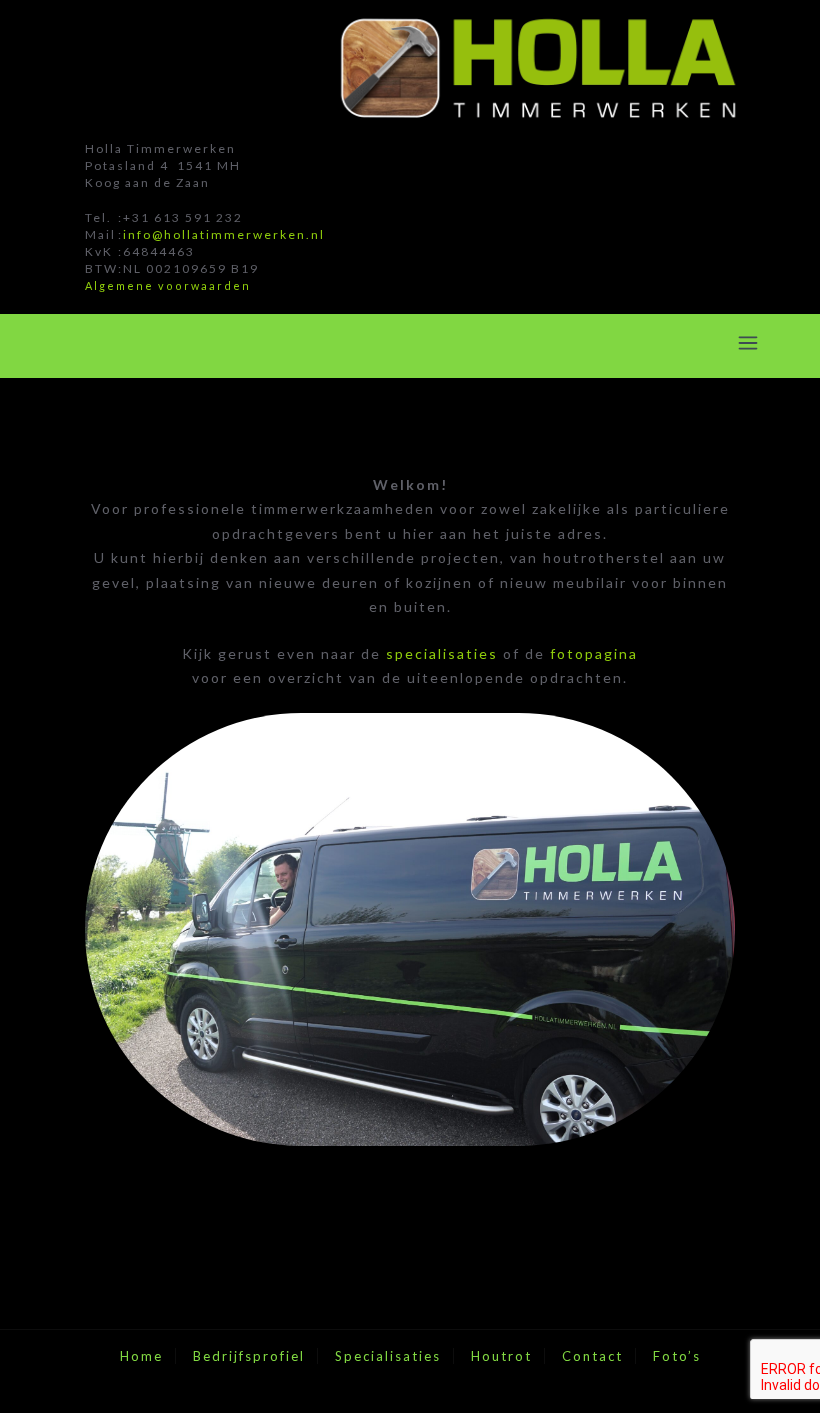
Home (141, 1356)
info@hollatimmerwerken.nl (224, 234)
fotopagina (594, 653)
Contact (592, 1356)
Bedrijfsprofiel (249, 1356)
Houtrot (501, 1356)
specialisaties (442, 653)
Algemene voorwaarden (168, 285)
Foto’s (677, 1356)
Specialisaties (388, 1356)
